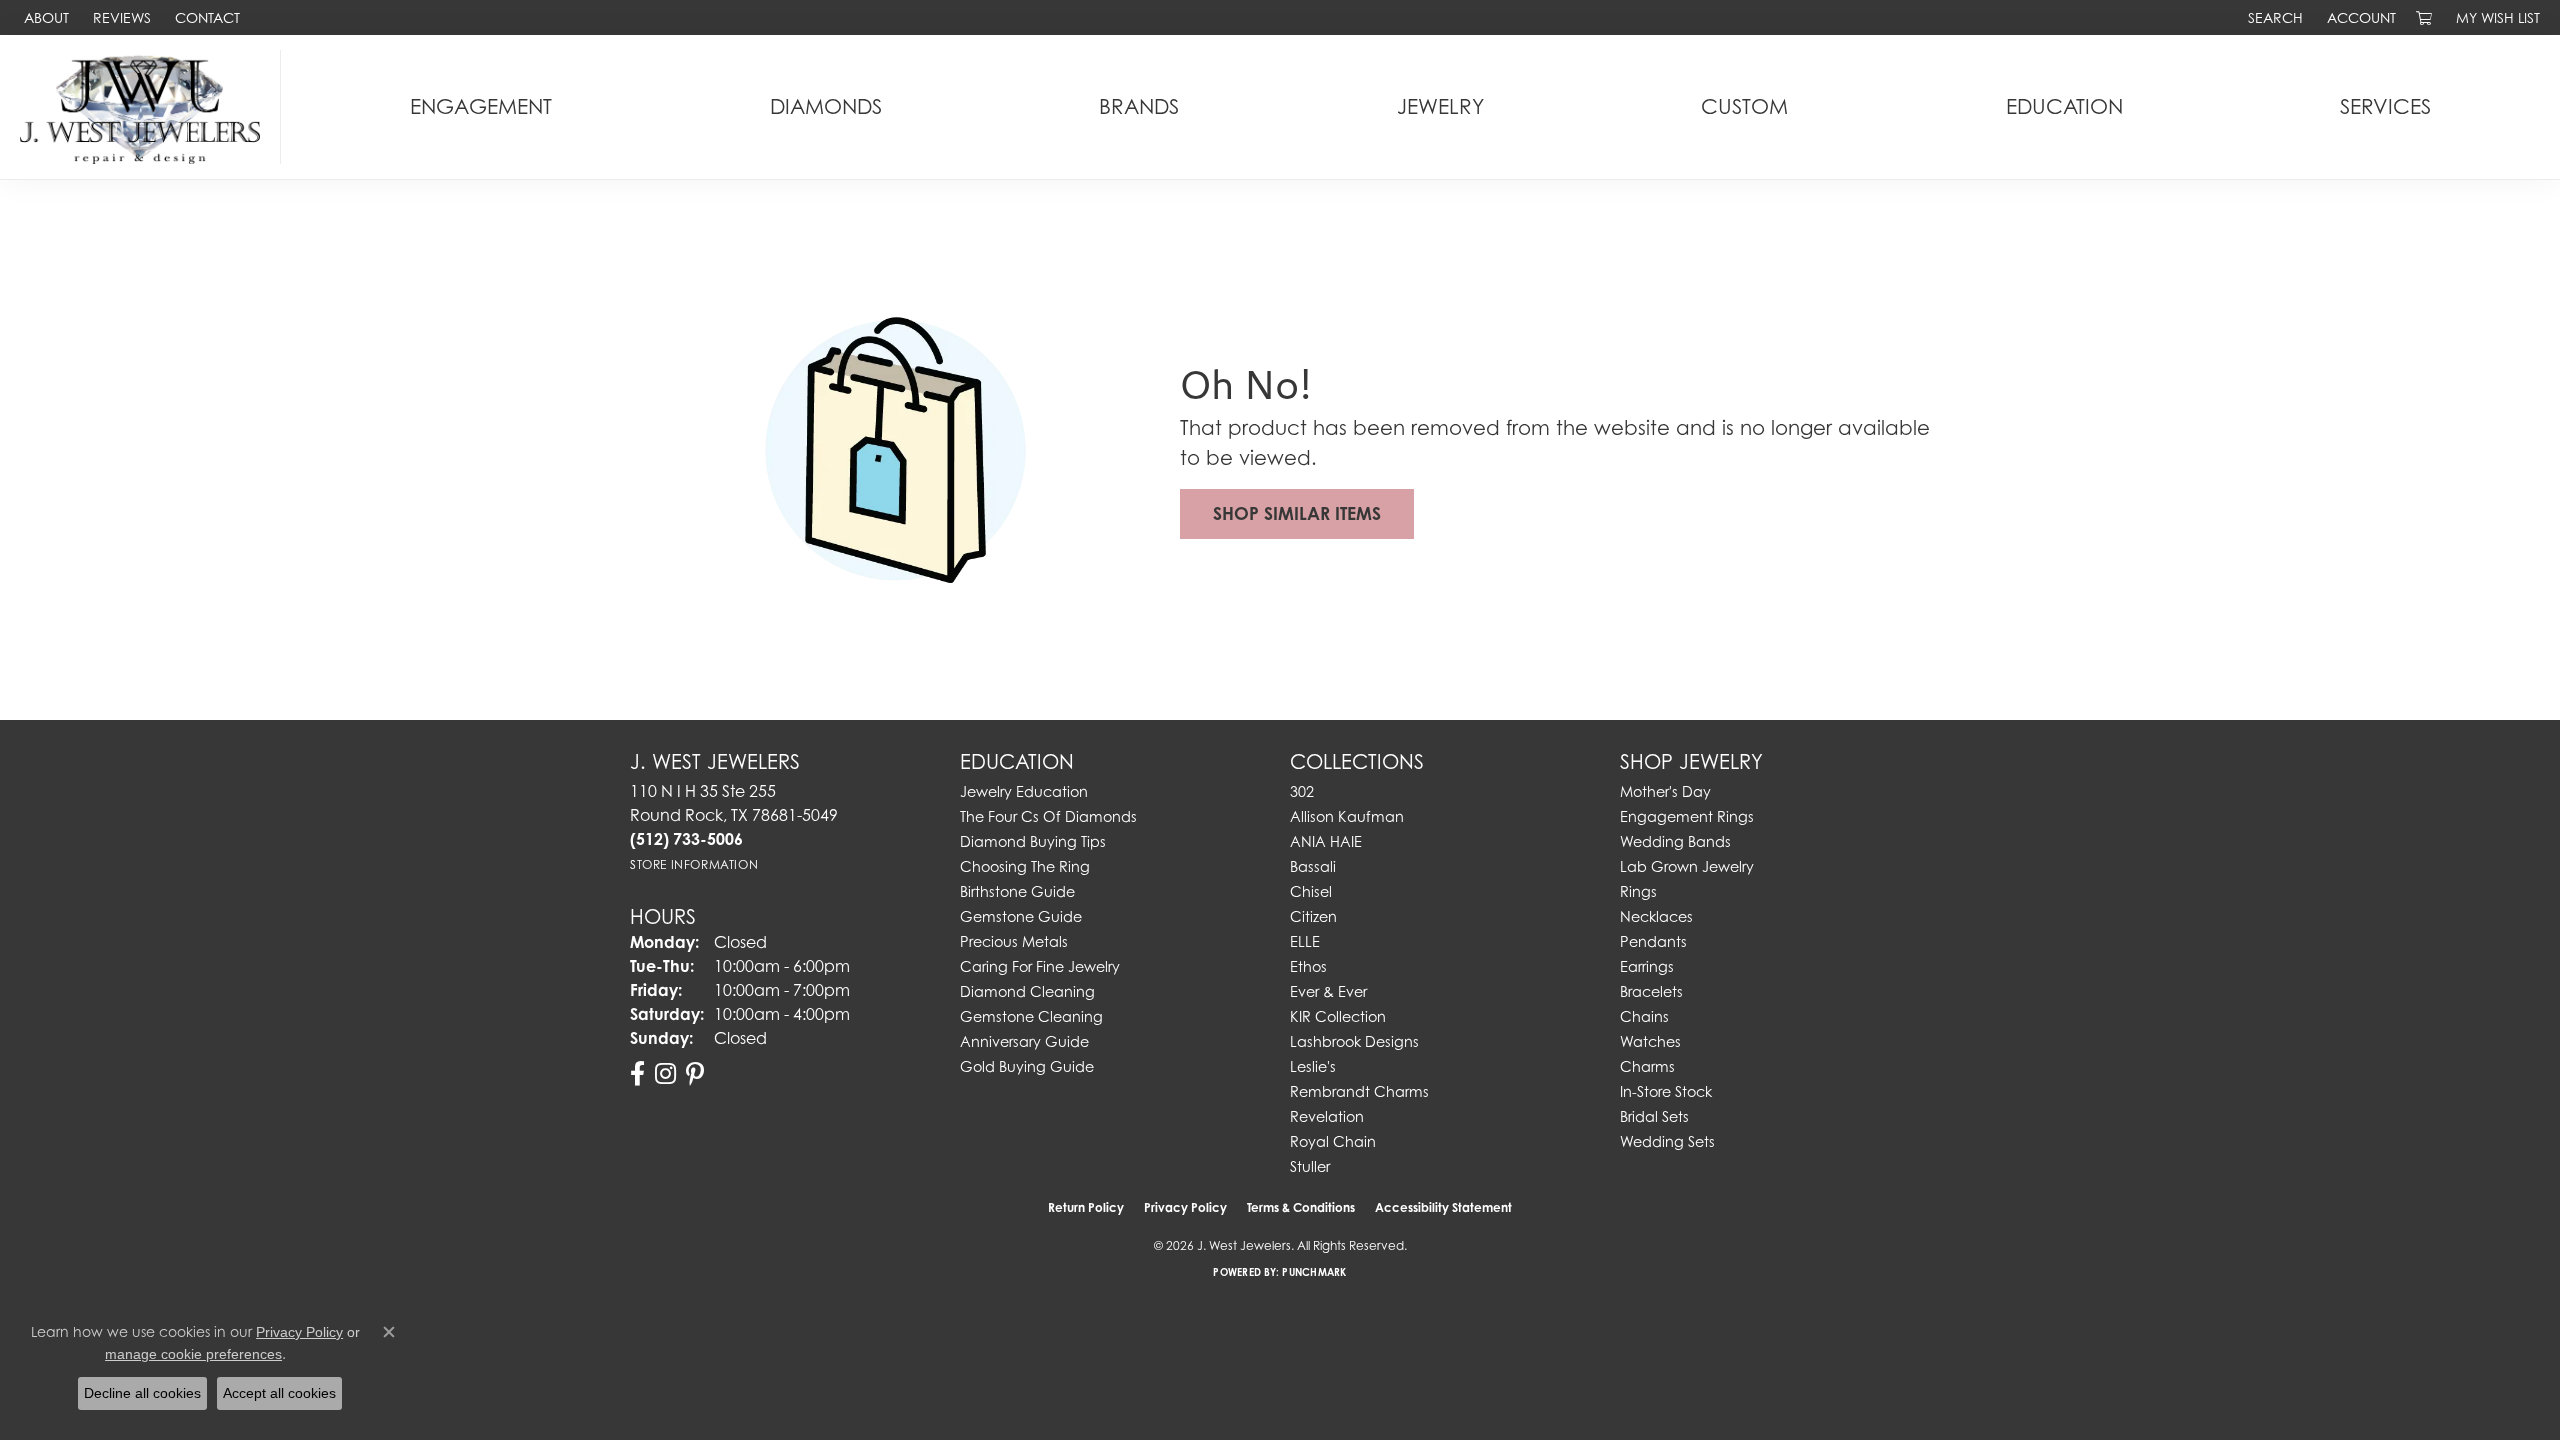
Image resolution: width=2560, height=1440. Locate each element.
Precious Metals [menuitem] (1014, 941)
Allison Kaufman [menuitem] (1347, 816)
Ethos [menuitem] (1308, 966)
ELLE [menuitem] (1305, 941)
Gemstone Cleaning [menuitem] (1031, 1016)
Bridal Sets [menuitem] (1654, 1116)
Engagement (481, 106)
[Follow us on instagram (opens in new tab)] (665, 1074)
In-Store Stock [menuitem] (1666, 1091)
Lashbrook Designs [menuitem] (1354, 1041)
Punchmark (1314, 1272)
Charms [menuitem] (1647, 1066)
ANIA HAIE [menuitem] (1326, 841)
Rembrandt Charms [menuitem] (1359, 1091)
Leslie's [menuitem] (1313, 1066)
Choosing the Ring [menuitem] (1025, 866)
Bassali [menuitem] (1313, 866)
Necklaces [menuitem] (1656, 916)
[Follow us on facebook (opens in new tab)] (637, 1074)
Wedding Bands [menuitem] (1675, 841)
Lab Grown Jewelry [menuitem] (1687, 866)
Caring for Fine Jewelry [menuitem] (1040, 966)
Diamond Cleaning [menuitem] (1027, 991)
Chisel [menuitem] (1311, 891)
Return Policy (1086, 1207)
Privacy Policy (1185, 1207)
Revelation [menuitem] (1327, 1116)
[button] (2273, 17)
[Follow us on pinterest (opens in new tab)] (695, 1074)
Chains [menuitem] (1644, 1016)
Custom (1744, 106)
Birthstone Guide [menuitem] (1017, 891)
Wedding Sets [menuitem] (1667, 1141)
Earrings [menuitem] (1647, 966)
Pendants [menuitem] (1653, 941)
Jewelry (1440, 106)
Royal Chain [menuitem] (1333, 1141)
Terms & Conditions (1301, 1207)
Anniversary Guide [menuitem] (1024, 1041)
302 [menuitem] (1302, 791)
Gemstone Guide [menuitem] (1021, 916)
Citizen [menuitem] (1313, 916)
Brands (1139, 106)
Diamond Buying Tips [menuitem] (1033, 841)
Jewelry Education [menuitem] (1024, 791)
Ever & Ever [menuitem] (1328, 991)
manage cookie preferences (193, 1354)
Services (2385, 106)
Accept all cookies (279, 1393)
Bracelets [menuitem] (1651, 991)
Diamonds (826, 106)
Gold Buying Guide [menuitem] (1027, 1066)
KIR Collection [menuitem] (1338, 1016)
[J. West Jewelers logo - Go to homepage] (145, 107)
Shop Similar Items (1297, 513)
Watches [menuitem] (1650, 1041)
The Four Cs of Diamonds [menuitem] (1048, 816)
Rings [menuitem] (1638, 891)
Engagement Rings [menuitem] (1687, 816)
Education (2064, 106)
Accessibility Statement (1443, 1207)
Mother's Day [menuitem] (1665, 791)
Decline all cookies (142, 1393)
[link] (44, 17)
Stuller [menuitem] (1310, 1166)
